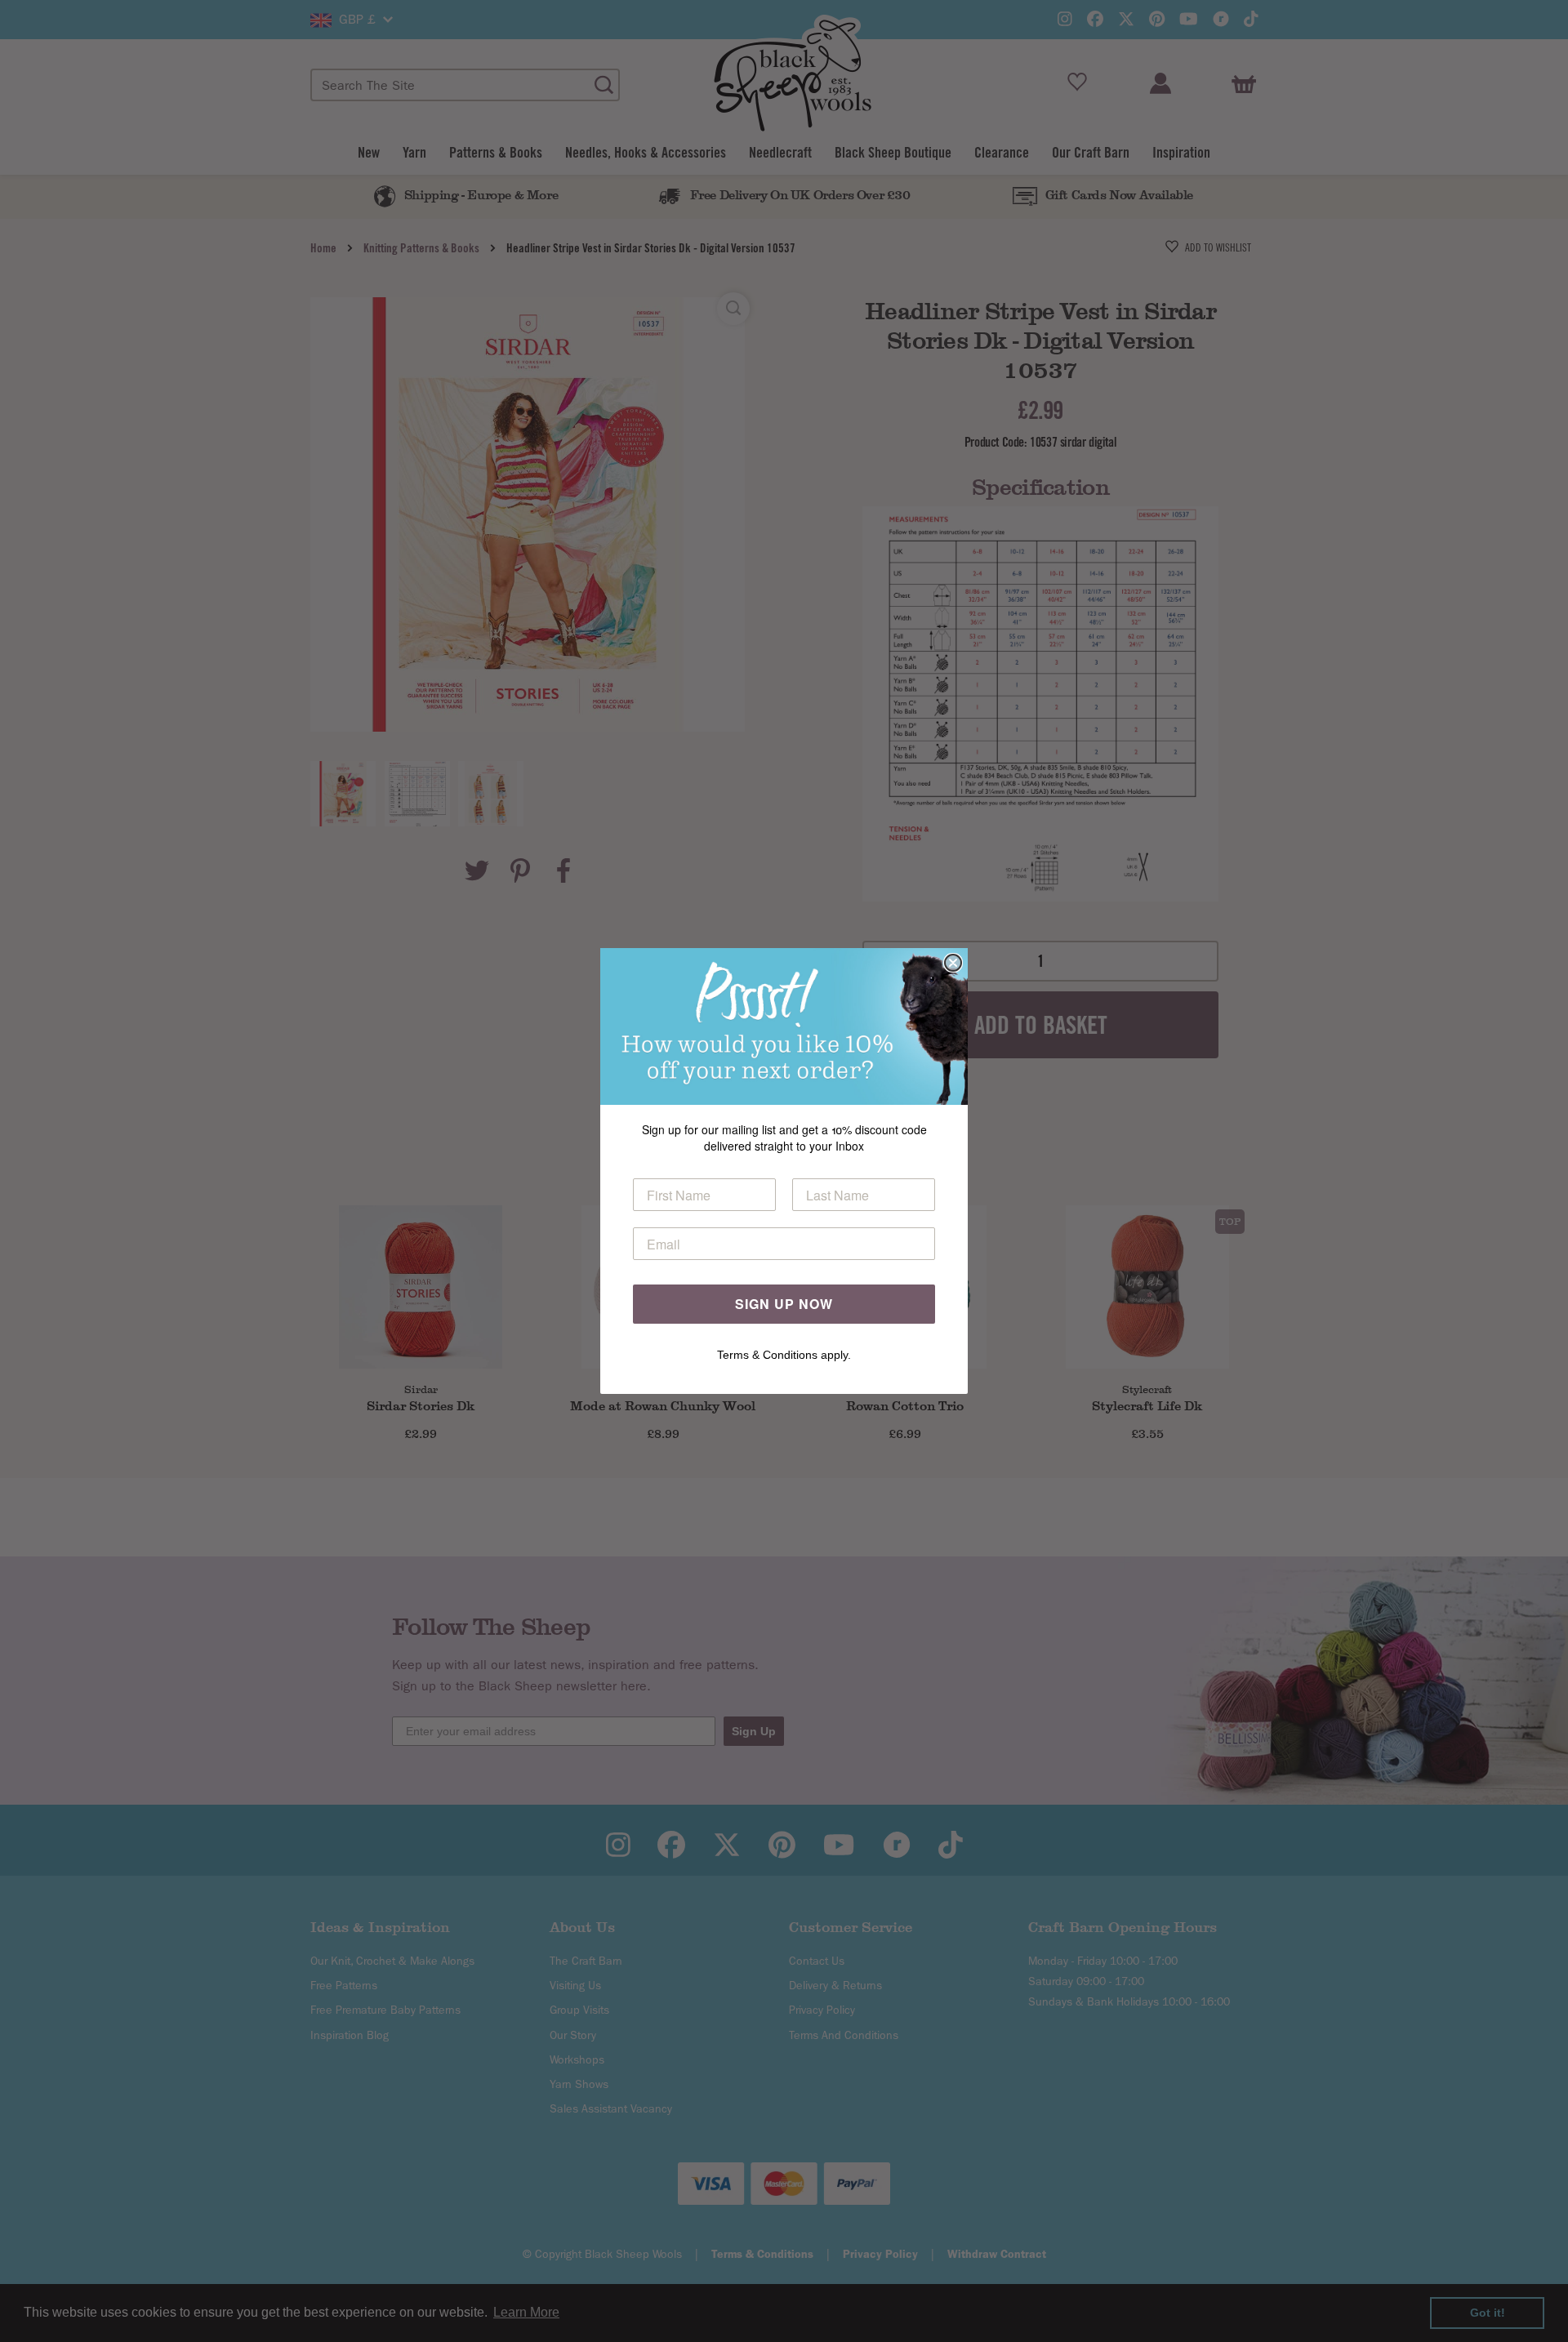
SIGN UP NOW (784, 1304)
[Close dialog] (953, 963)
